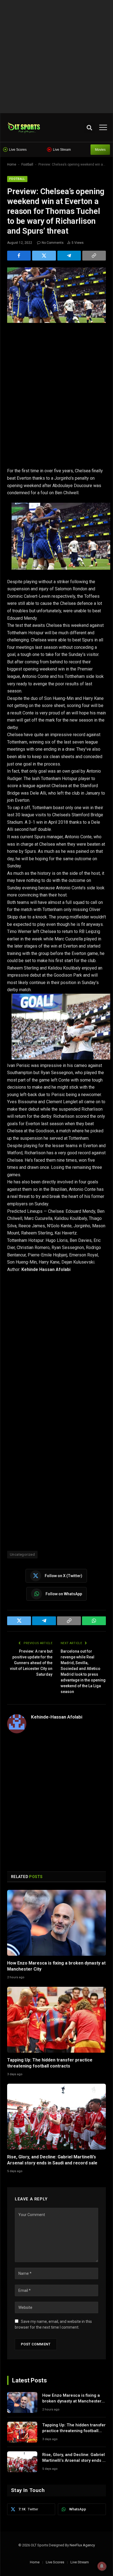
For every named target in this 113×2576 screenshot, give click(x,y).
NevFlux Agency (82, 2545)
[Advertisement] (56, 57)
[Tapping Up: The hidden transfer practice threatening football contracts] (56, 2020)
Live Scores (18, 150)
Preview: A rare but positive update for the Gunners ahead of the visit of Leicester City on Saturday (31, 1663)
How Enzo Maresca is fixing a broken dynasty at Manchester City (72, 2401)
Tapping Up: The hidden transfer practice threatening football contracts (74, 2431)
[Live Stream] (49, 150)
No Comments (53, 243)
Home (12, 164)
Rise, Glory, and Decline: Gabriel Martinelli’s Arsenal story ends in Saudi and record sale (74, 2461)
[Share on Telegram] (69, 256)
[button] (89, 128)
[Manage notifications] (102, 2566)
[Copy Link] (94, 256)
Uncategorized (22, 1554)
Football (27, 164)
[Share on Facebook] (19, 256)
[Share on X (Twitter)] (44, 256)
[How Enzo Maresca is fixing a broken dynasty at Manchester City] (56, 1923)
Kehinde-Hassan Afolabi (57, 1717)
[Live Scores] (5, 150)
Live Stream (62, 150)
